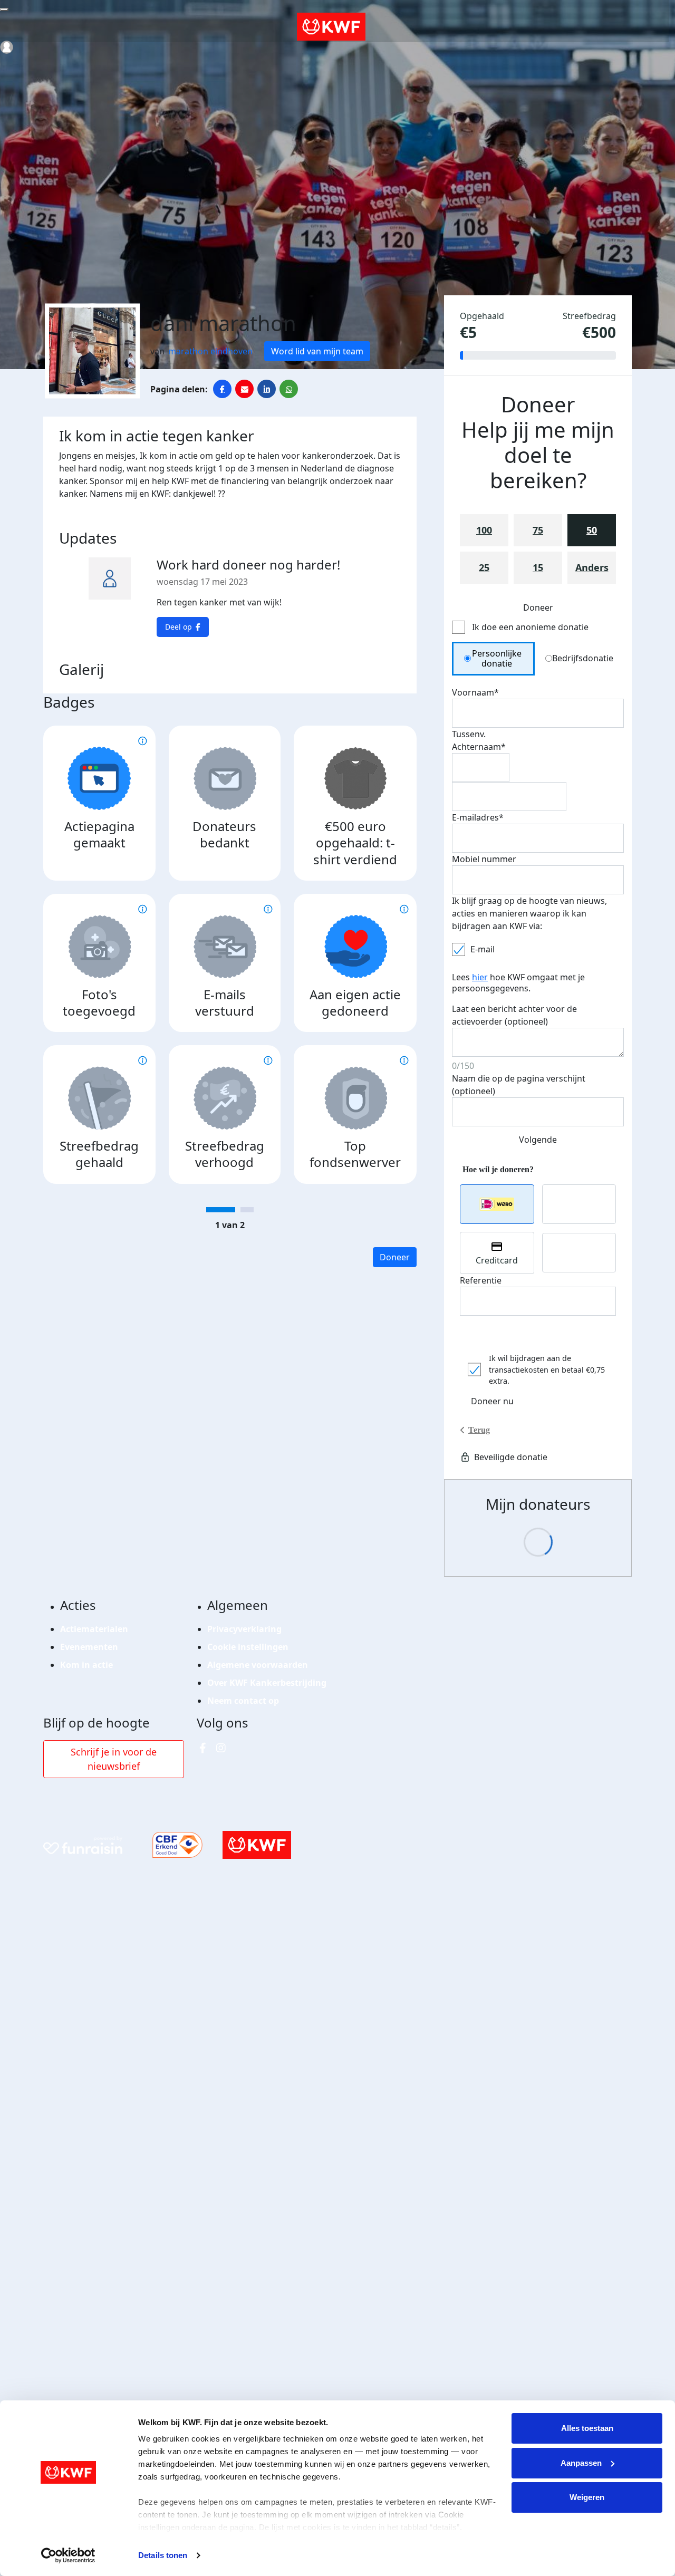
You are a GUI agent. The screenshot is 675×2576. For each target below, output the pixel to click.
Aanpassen (581, 2463)
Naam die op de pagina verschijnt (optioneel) (519, 1085)
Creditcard (497, 1260)
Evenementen (89, 1647)
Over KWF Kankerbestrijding (267, 1683)
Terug (479, 1430)
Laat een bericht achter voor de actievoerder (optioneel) (514, 1015)
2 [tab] (247, 1210)
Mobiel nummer (484, 859)
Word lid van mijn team (317, 351)
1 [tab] (221, 1210)
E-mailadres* (478, 817)
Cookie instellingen (248, 1647)
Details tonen (163, 2555)
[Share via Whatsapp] (289, 389)
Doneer (395, 1257)
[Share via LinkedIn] (267, 389)
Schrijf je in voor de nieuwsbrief (114, 1759)
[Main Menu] (4, 9)
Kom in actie (86, 1665)
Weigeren (587, 2497)
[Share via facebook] (222, 389)
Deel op (179, 627)
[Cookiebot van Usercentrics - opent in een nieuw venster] (68, 2555)
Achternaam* (479, 747)
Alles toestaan (587, 2428)
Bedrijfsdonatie (583, 658)
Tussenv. (469, 734)
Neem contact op (243, 1701)
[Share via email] (244, 389)
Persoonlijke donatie (497, 658)
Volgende (538, 1140)
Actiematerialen (94, 1629)
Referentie (481, 1280)
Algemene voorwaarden (258, 1665)
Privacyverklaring (244, 1629)
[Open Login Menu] (7, 47)
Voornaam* (475, 692)
